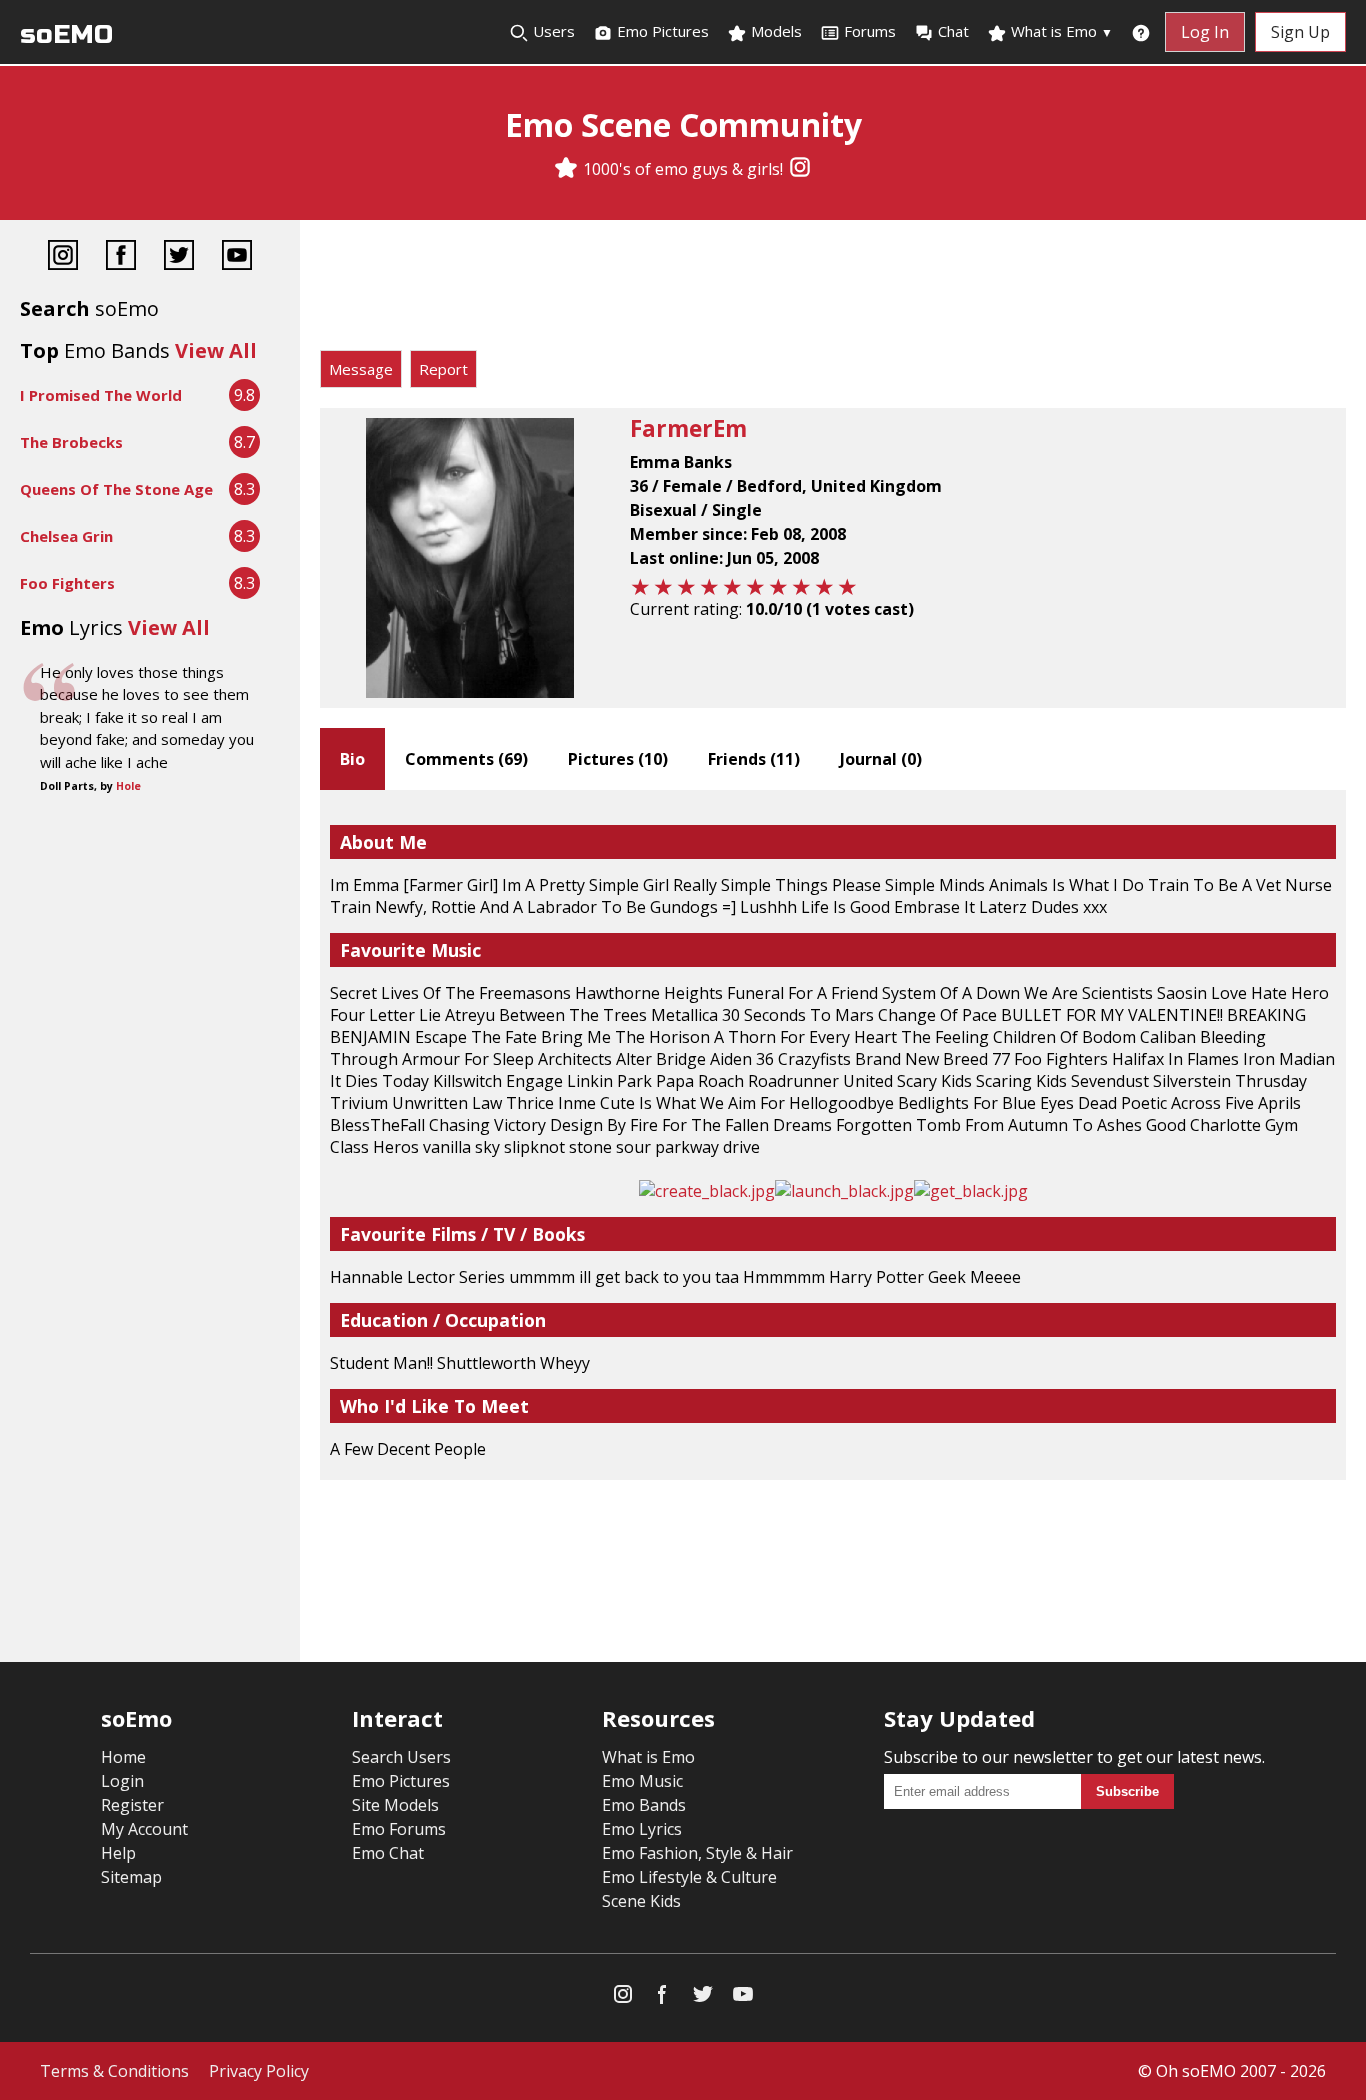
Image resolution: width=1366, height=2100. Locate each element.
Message (361, 369)
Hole (128, 786)
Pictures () (618, 759)
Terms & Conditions (114, 2071)
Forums (870, 31)
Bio (352, 759)
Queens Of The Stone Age (116, 489)
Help (118, 1853)
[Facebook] (121, 257)
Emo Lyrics (642, 1829)
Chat (953, 31)
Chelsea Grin (66, 536)
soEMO (66, 34)
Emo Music (642, 1781)
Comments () (466, 759)
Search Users (401, 1757)
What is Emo (1060, 31)
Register (132, 1805)
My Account (144, 1829)
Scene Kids (641, 1901)
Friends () (754, 759)
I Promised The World (101, 395)
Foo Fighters (67, 583)
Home (123, 1757)
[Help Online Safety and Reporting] (1141, 32)
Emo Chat (388, 1853)
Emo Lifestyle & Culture (689, 1877)
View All (216, 350)
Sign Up (1300, 32)
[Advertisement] (833, 290)
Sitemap (131, 1877)
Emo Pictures (661, 31)
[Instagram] (800, 169)
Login (122, 1781)
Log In (1205, 32)
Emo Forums (399, 1829)
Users (552, 31)
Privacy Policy (259, 2071)
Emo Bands (644, 1805)
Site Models (395, 1805)
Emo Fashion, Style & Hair (697, 1853)
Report (443, 369)
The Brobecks (71, 442)
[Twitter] (179, 257)
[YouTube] (237, 257)
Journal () (881, 759)
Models (774, 31)
